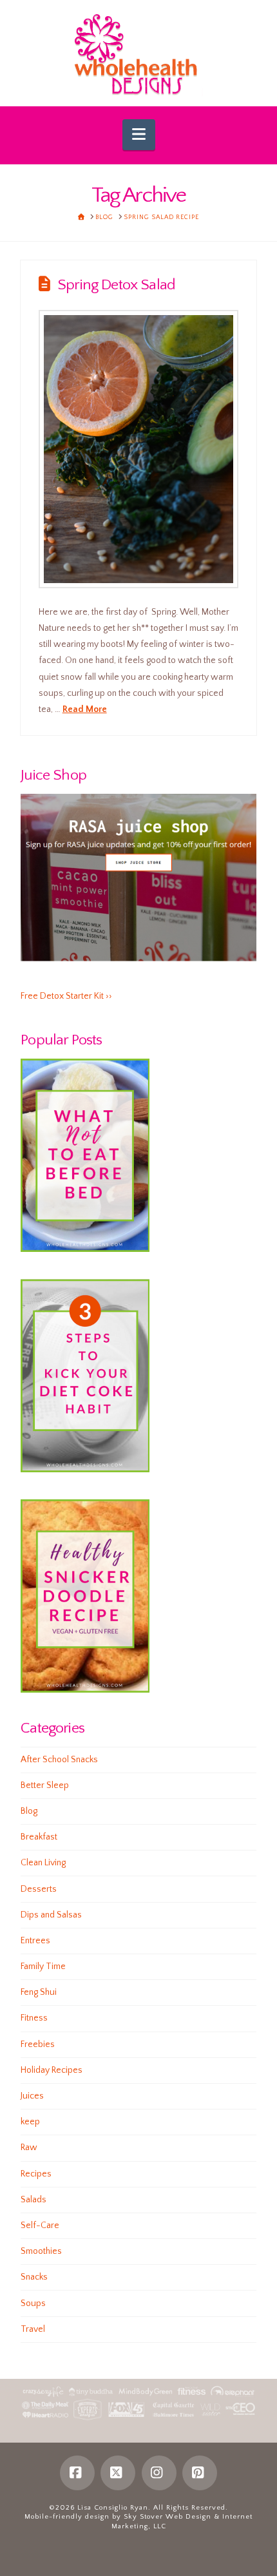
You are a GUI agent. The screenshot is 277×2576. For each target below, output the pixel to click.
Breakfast (39, 1837)
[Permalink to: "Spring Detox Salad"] (139, 449)
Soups (33, 2303)
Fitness (34, 2018)
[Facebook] (77, 2473)
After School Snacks (59, 1760)
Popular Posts (61, 1040)
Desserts (39, 1889)
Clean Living (43, 1863)
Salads (33, 2200)
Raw (29, 2148)
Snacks (34, 2277)
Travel (33, 2329)
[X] (118, 2473)
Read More (85, 709)
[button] (139, 135)
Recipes (36, 2174)
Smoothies (41, 2251)
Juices (32, 2096)
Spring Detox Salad (116, 285)
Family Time (43, 1966)
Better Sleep (45, 1785)
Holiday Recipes (52, 2070)
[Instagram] (159, 2473)
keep (30, 2122)
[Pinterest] (200, 2473)
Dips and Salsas (51, 1915)
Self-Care (40, 2225)
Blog (29, 1811)
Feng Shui (39, 1992)
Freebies (38, 2044)
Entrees (35, 1941)
